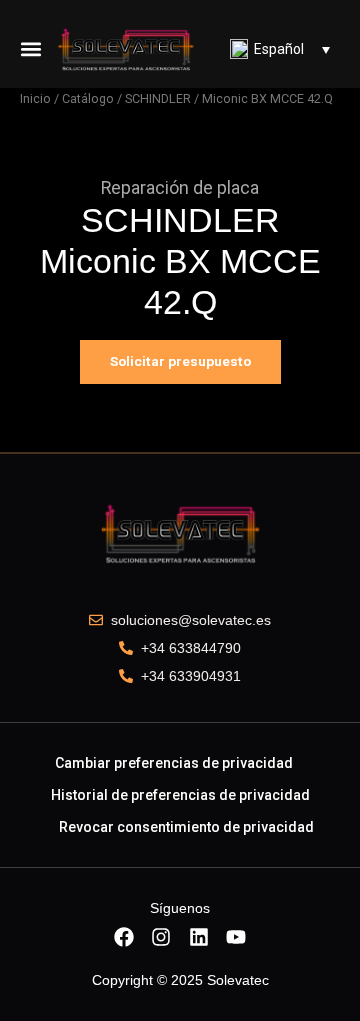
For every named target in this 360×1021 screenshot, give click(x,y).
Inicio (35, 98)
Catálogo (88, 98)
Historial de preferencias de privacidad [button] (180, 795)
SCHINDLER (158, 98)
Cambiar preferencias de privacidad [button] (174, 763)
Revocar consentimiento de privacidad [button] (186, 827)
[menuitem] (280, 49)
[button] (31, 49)
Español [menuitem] (279, 49)
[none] (280, 49)
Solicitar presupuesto (180, 361)
